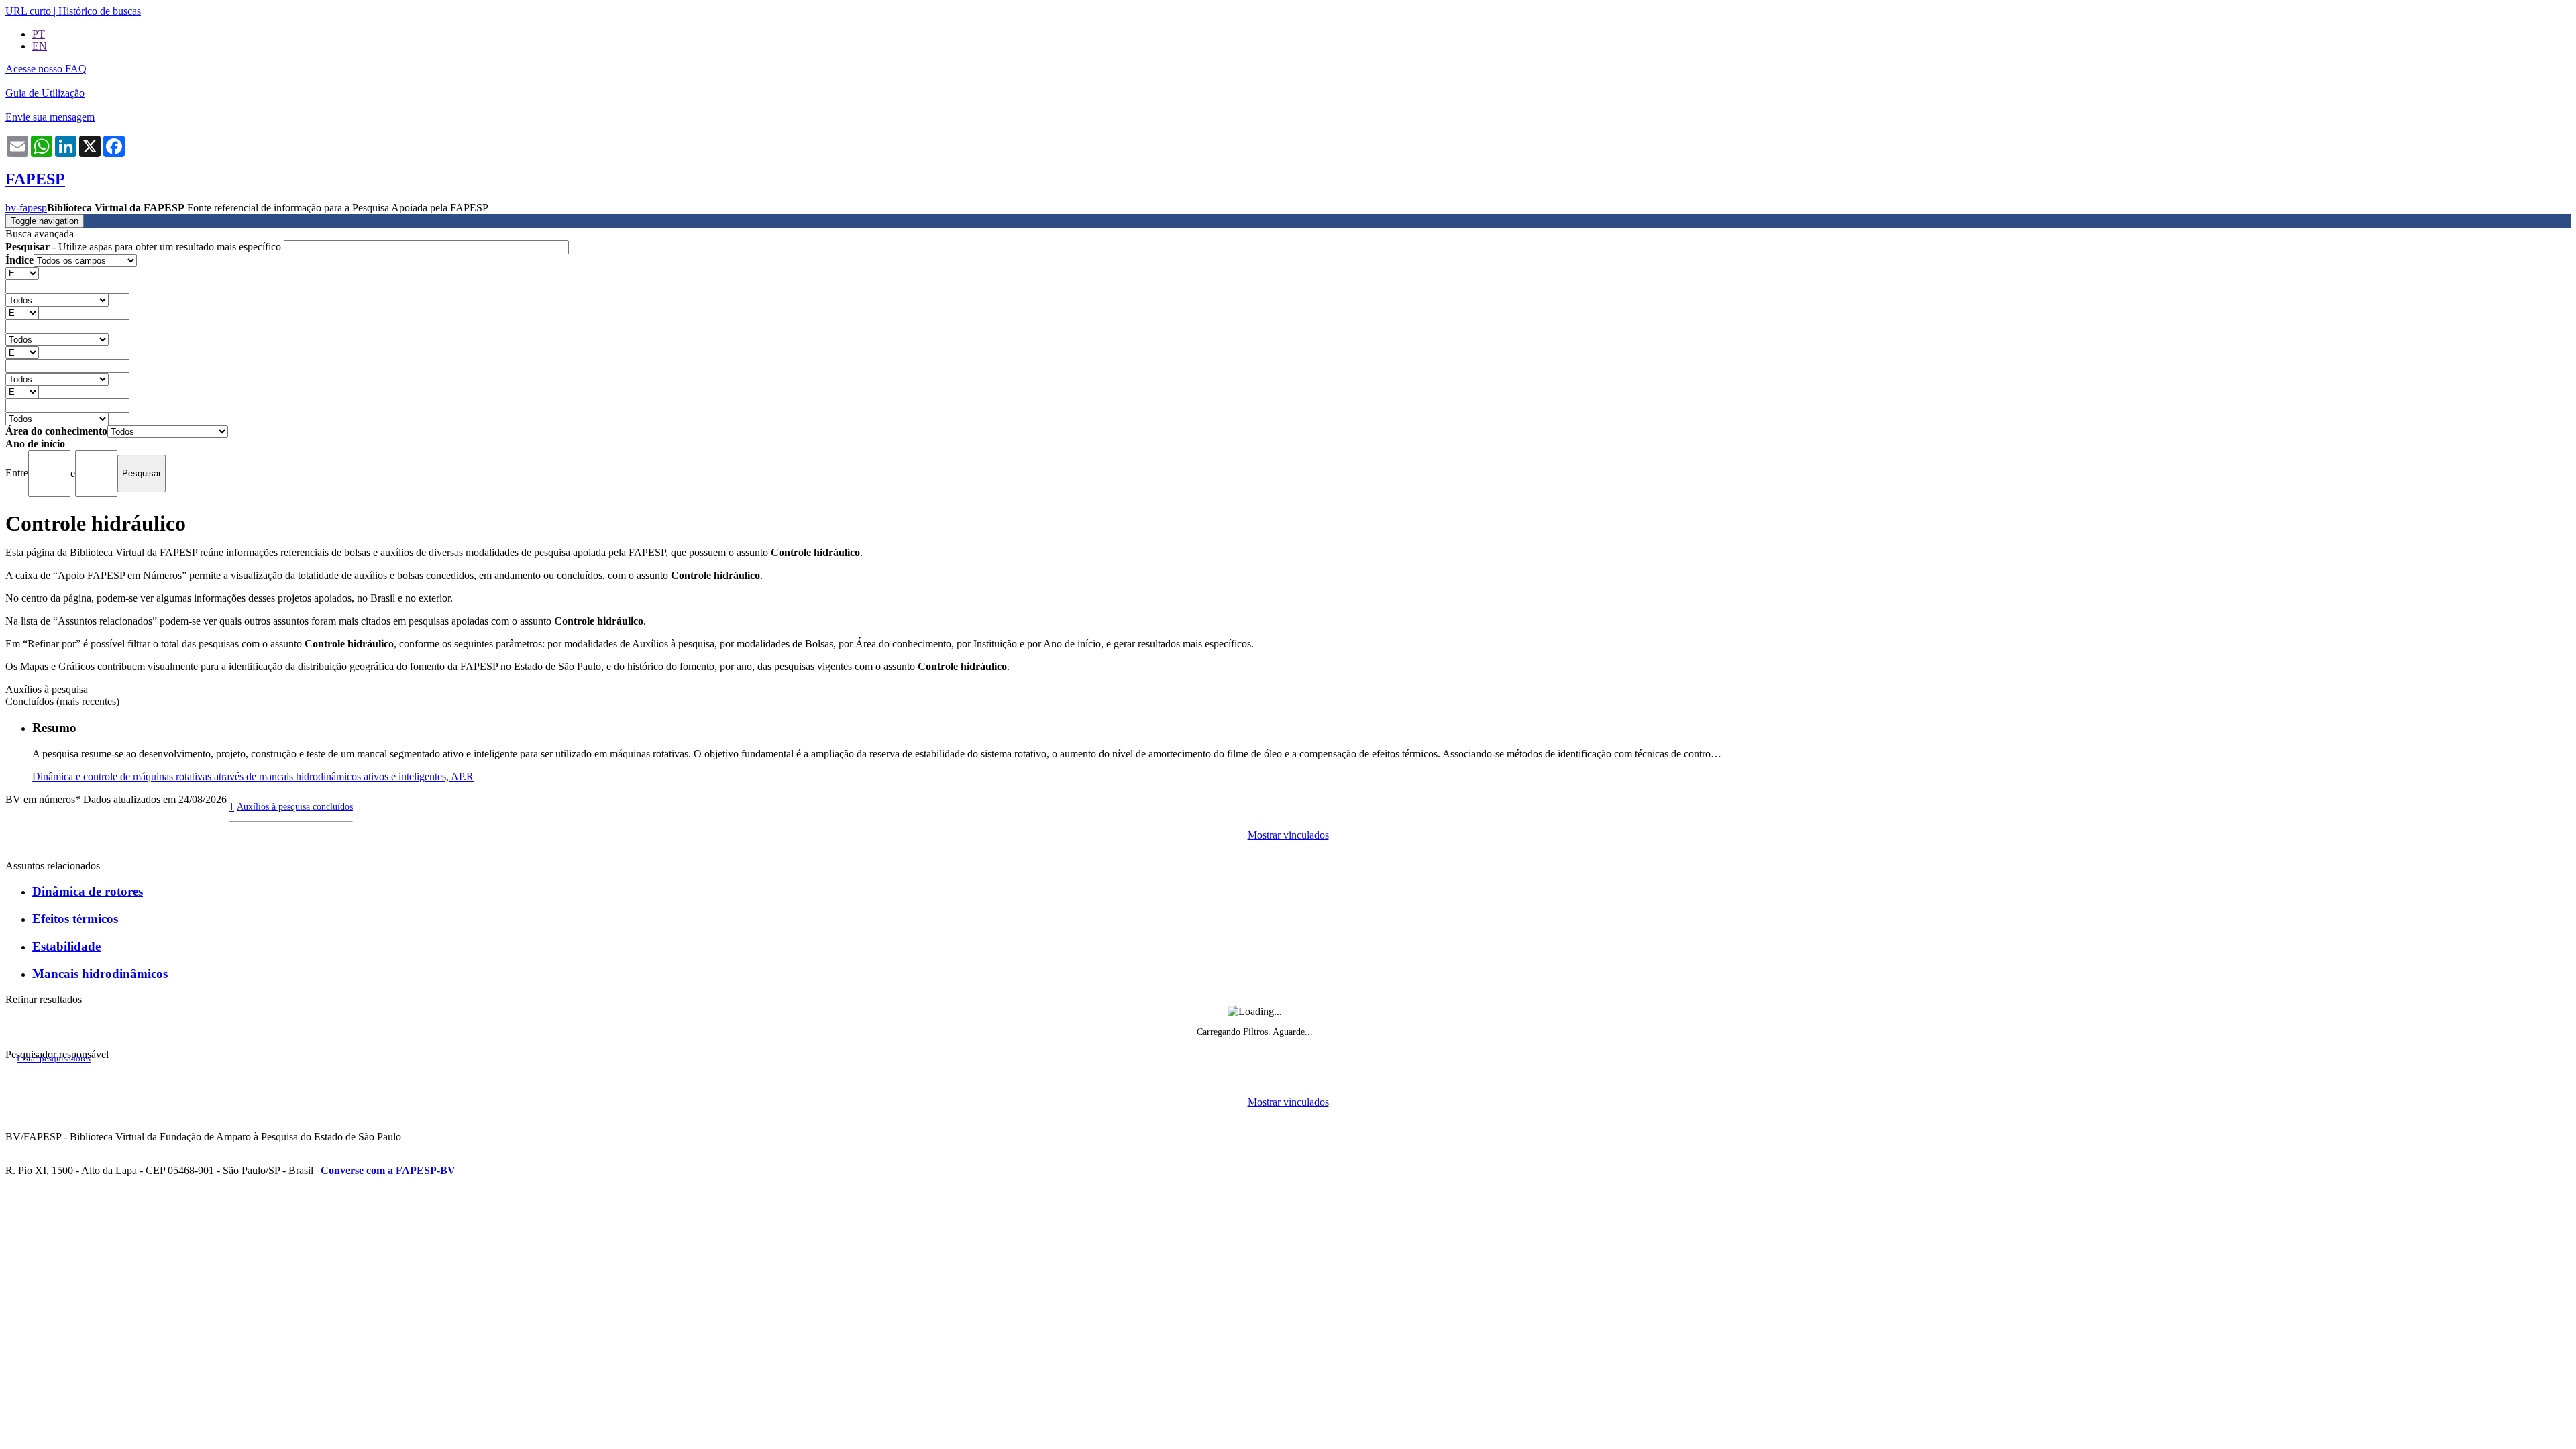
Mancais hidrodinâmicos (100, 974)
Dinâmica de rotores (88, 891)
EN (40, 46)
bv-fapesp (26, 208)
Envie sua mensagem (50, 117)
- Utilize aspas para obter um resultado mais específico (145, 247)
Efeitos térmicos (75, 919)
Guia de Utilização (45, 93)
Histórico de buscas (100, 11)
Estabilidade (66, 946)
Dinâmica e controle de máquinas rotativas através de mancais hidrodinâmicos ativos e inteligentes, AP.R (253, 776)
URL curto (28, 11)
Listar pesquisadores (54, 1059)
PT (39, 34)
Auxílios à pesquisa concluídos (295, 806)
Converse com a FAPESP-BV (388, 1170)
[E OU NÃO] (22, 273)
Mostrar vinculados (1288, 835)
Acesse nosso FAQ (46, 69)
